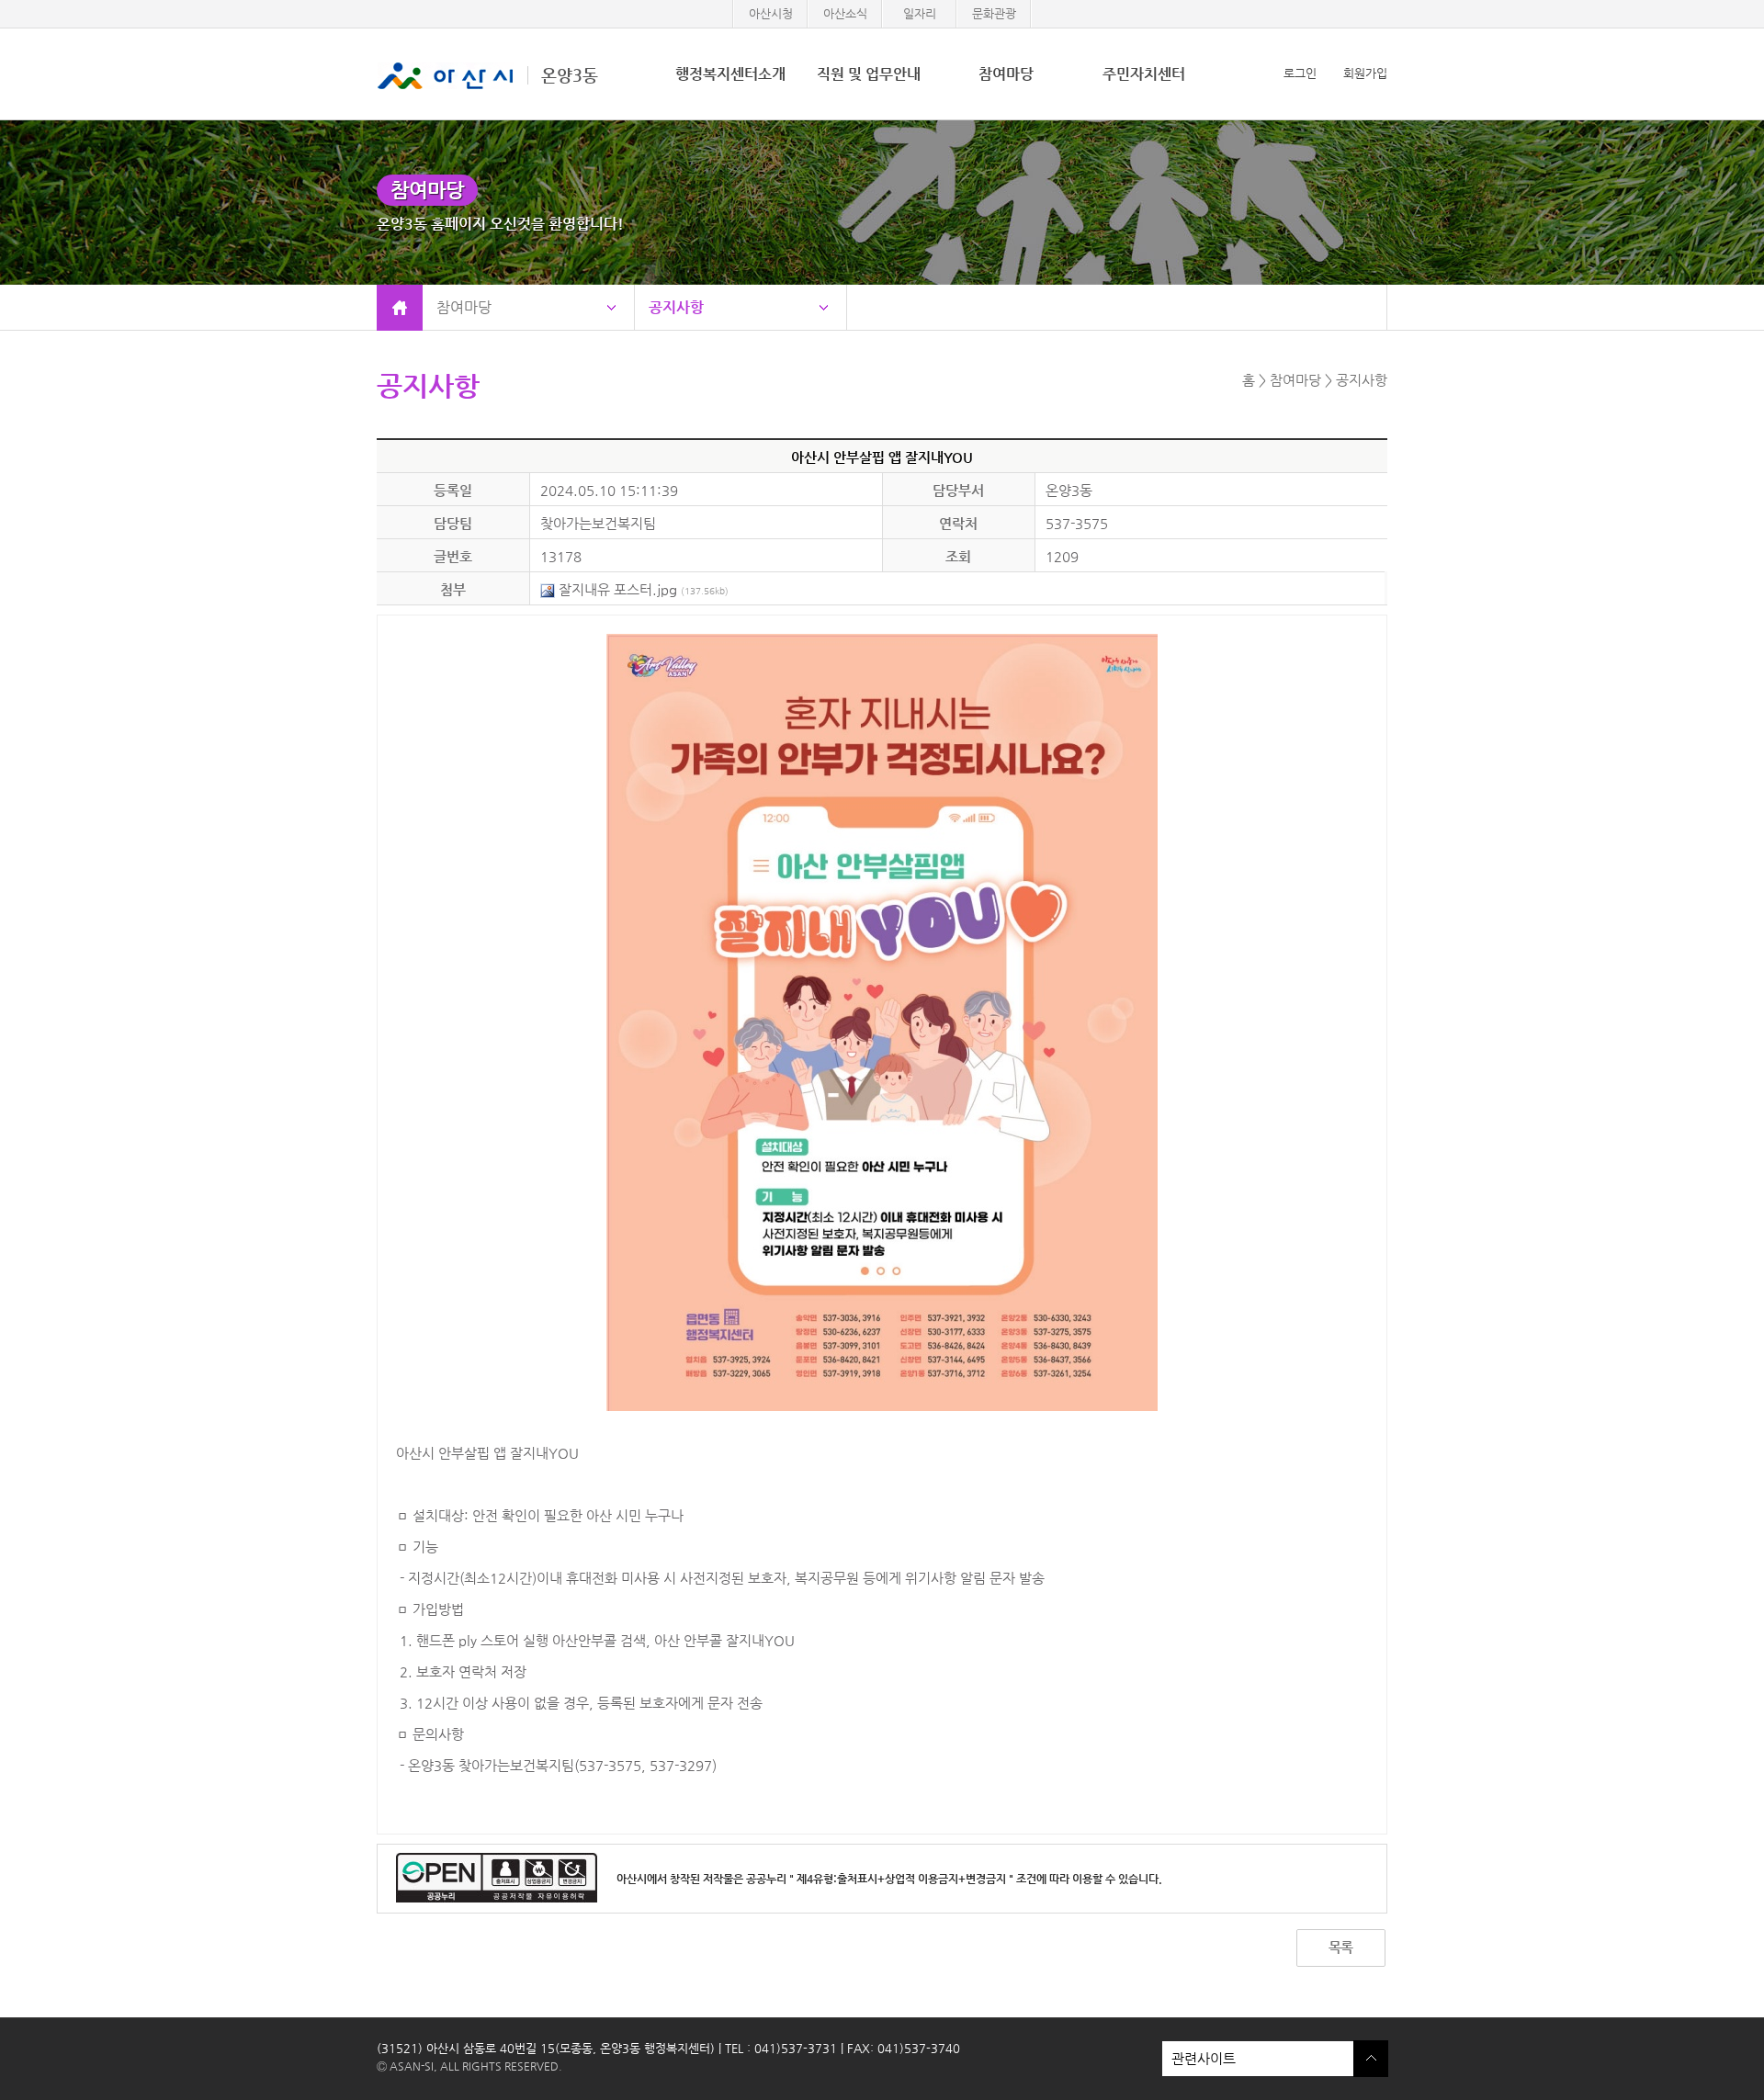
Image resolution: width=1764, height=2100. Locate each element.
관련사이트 (1199, 2054)
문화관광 (994, 13)
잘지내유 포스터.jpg (642, 589)
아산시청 (771, 13)
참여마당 (1006, 74)
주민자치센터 (1144, 74)
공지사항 (676, 307)
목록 (1340, 1947)
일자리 (920, 13)
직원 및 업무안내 (869, 74)
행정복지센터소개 (730, 74)
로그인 (1300, 73)
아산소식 (845, 13)
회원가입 (1365, 73)
